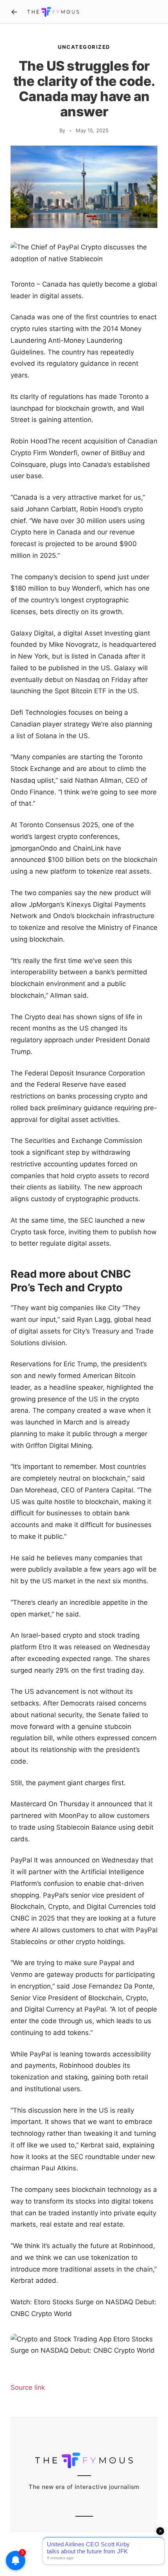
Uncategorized (84, 47)
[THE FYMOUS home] (53, 12)
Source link (28, 2387)
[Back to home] (14, 12)
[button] (84, 253)
